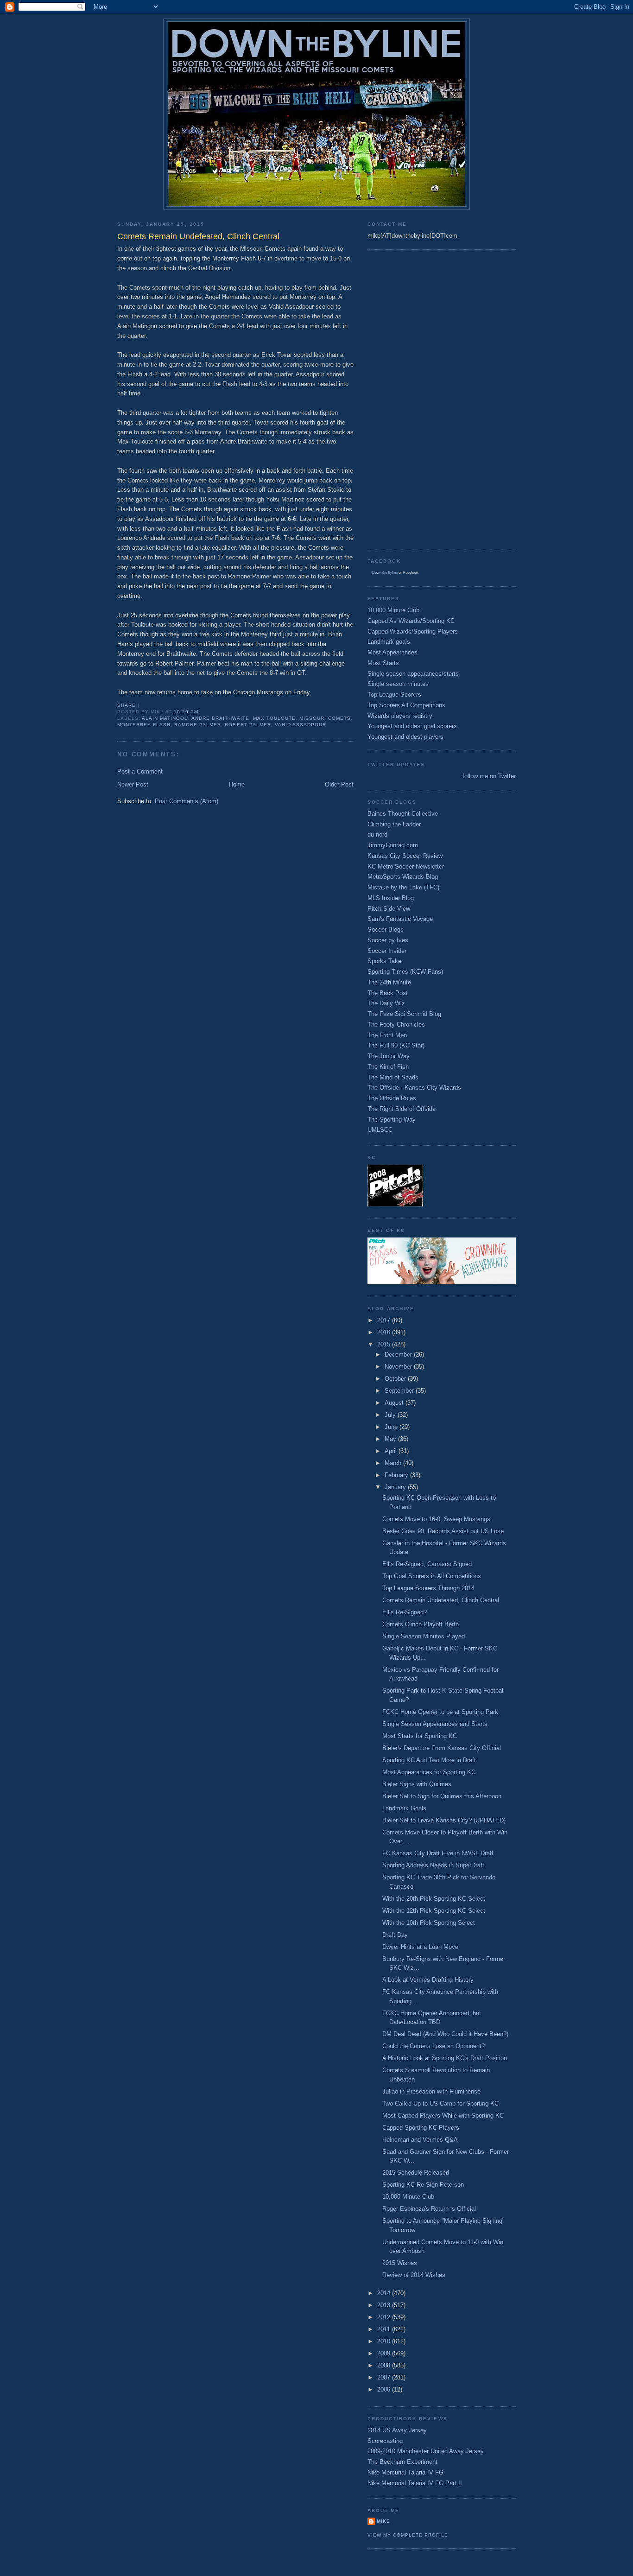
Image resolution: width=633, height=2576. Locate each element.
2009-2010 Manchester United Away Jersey (426, 2451)
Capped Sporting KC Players (421, 2128)
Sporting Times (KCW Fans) (405, 972)
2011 (385, 2329)
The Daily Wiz (386, 1003)
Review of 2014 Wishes (414, 2275)
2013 (385, 2305)
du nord (377, 834)
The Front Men (387, 1035)
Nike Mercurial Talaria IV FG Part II (415, 2483)
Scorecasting (385, 2441)
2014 (385, 2293)
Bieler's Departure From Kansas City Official (442, 1748)
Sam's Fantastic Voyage (400, 919)
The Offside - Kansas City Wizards (414, 1088)
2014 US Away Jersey (397, 2430)
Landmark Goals (404, 1808)
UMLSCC (380, 1130)
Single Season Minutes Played (424, 1636)
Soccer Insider (387, 951)
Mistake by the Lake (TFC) (403, 887)
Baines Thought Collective (403, 814)
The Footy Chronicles (396, 1025)
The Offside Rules (392, 1098)
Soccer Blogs (386, 930)
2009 (385, 2353)
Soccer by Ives (388, 940)
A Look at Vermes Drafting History (428, 1980)
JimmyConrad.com (393, 845)
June (392, 1427)
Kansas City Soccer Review (405, 856)
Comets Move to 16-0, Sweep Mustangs (436, 1519)
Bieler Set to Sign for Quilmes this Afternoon (442, 1796)
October (396, 1379)
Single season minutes (398, 684)
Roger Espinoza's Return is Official (429, 2209)
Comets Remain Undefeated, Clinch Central (441, 1600)
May (391, 1439)
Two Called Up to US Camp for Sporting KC (440, 2103)
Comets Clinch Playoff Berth (421, 1624)
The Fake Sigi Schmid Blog (404, 1014)
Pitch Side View (389, 909)
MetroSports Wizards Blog (403, 877)
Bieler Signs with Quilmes (417, 1784)
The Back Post (388, 993)
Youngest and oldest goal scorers (412, 726)
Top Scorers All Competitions (406, 705)
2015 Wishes (400, 2263)
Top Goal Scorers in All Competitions (432, 1576)
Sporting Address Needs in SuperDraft (433, 1865)
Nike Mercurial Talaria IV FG (405, 2472)
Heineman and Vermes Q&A (420, 2140)
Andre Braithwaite (220, 718)
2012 (385, 2317)
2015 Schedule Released (416, 2173)
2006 (385, 2389)
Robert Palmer (248, 725)
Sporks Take (384, 961)
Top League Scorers (394, 695)
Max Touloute (274, 718)
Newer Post (133, 784)
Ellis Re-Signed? (405, 1612)
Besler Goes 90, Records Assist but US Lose (443, 1531)
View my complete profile (408, 2535)
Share (127, 705)
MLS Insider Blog (391, 898)
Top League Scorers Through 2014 (428, 1588)
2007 (385, 2377)
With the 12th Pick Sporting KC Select (434, 1911)
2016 (385, 1332)
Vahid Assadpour (301, 725)
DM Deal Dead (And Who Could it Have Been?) (445, 2034)
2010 (385, 2341)
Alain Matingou (165, 718)
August (395, 1403)
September (400, 1391)
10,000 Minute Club (393, 610)
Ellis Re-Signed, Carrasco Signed (427, 1564)
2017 (385, 1320)
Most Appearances (392, 652)
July (391, 1415)
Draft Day (395, 1935)
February (397, 1475)
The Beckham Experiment (402, 2462)
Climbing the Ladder (394, 824)
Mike (383, 2521)
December (399, 1355)
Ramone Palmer (198, 725)
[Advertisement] (405, 398)
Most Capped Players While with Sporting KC (443, 2116)
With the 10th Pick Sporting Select (429, 1923)
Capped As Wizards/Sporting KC (411, 621)
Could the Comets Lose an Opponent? (434, 2046)
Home (237, 784)
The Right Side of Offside (402, 1109)
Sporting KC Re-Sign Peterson (423, 2185)
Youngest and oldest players (405, 737)
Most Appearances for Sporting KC (429, 1772)
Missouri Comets (325, 718)
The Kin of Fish (388, 1067)
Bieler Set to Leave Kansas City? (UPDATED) (444, 1820)
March (394, 1463)
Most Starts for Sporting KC (420, 1736)
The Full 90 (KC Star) (396, 1045)
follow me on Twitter (489, 776)
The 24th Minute (389, 982)
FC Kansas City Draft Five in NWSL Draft (438, 1853)
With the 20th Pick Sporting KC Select (434, 1899)
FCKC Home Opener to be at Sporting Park (440, 1712)
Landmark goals (389, 642)
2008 (385, 2365)
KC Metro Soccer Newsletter (406, 866)
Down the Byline (385, 573)
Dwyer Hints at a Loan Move (420, 1947)
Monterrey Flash (144, 725)
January (396, 1487)
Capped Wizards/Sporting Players (413, 631)
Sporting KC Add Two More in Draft (429, 1760)
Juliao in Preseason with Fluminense (431, 2091)
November (399, 1367)
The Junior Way (389, 1056)
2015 (385, 1344)
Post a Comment (140, 771)
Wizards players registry (400, 716)
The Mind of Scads (393, 1077)
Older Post (339, 784)
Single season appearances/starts (413, 674)
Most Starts (383, 663)
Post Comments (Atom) (187, 801)
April (392, 1451)
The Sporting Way (392, 1120)
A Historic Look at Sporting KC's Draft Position (445, 2058)
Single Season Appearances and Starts (435, 1724)
